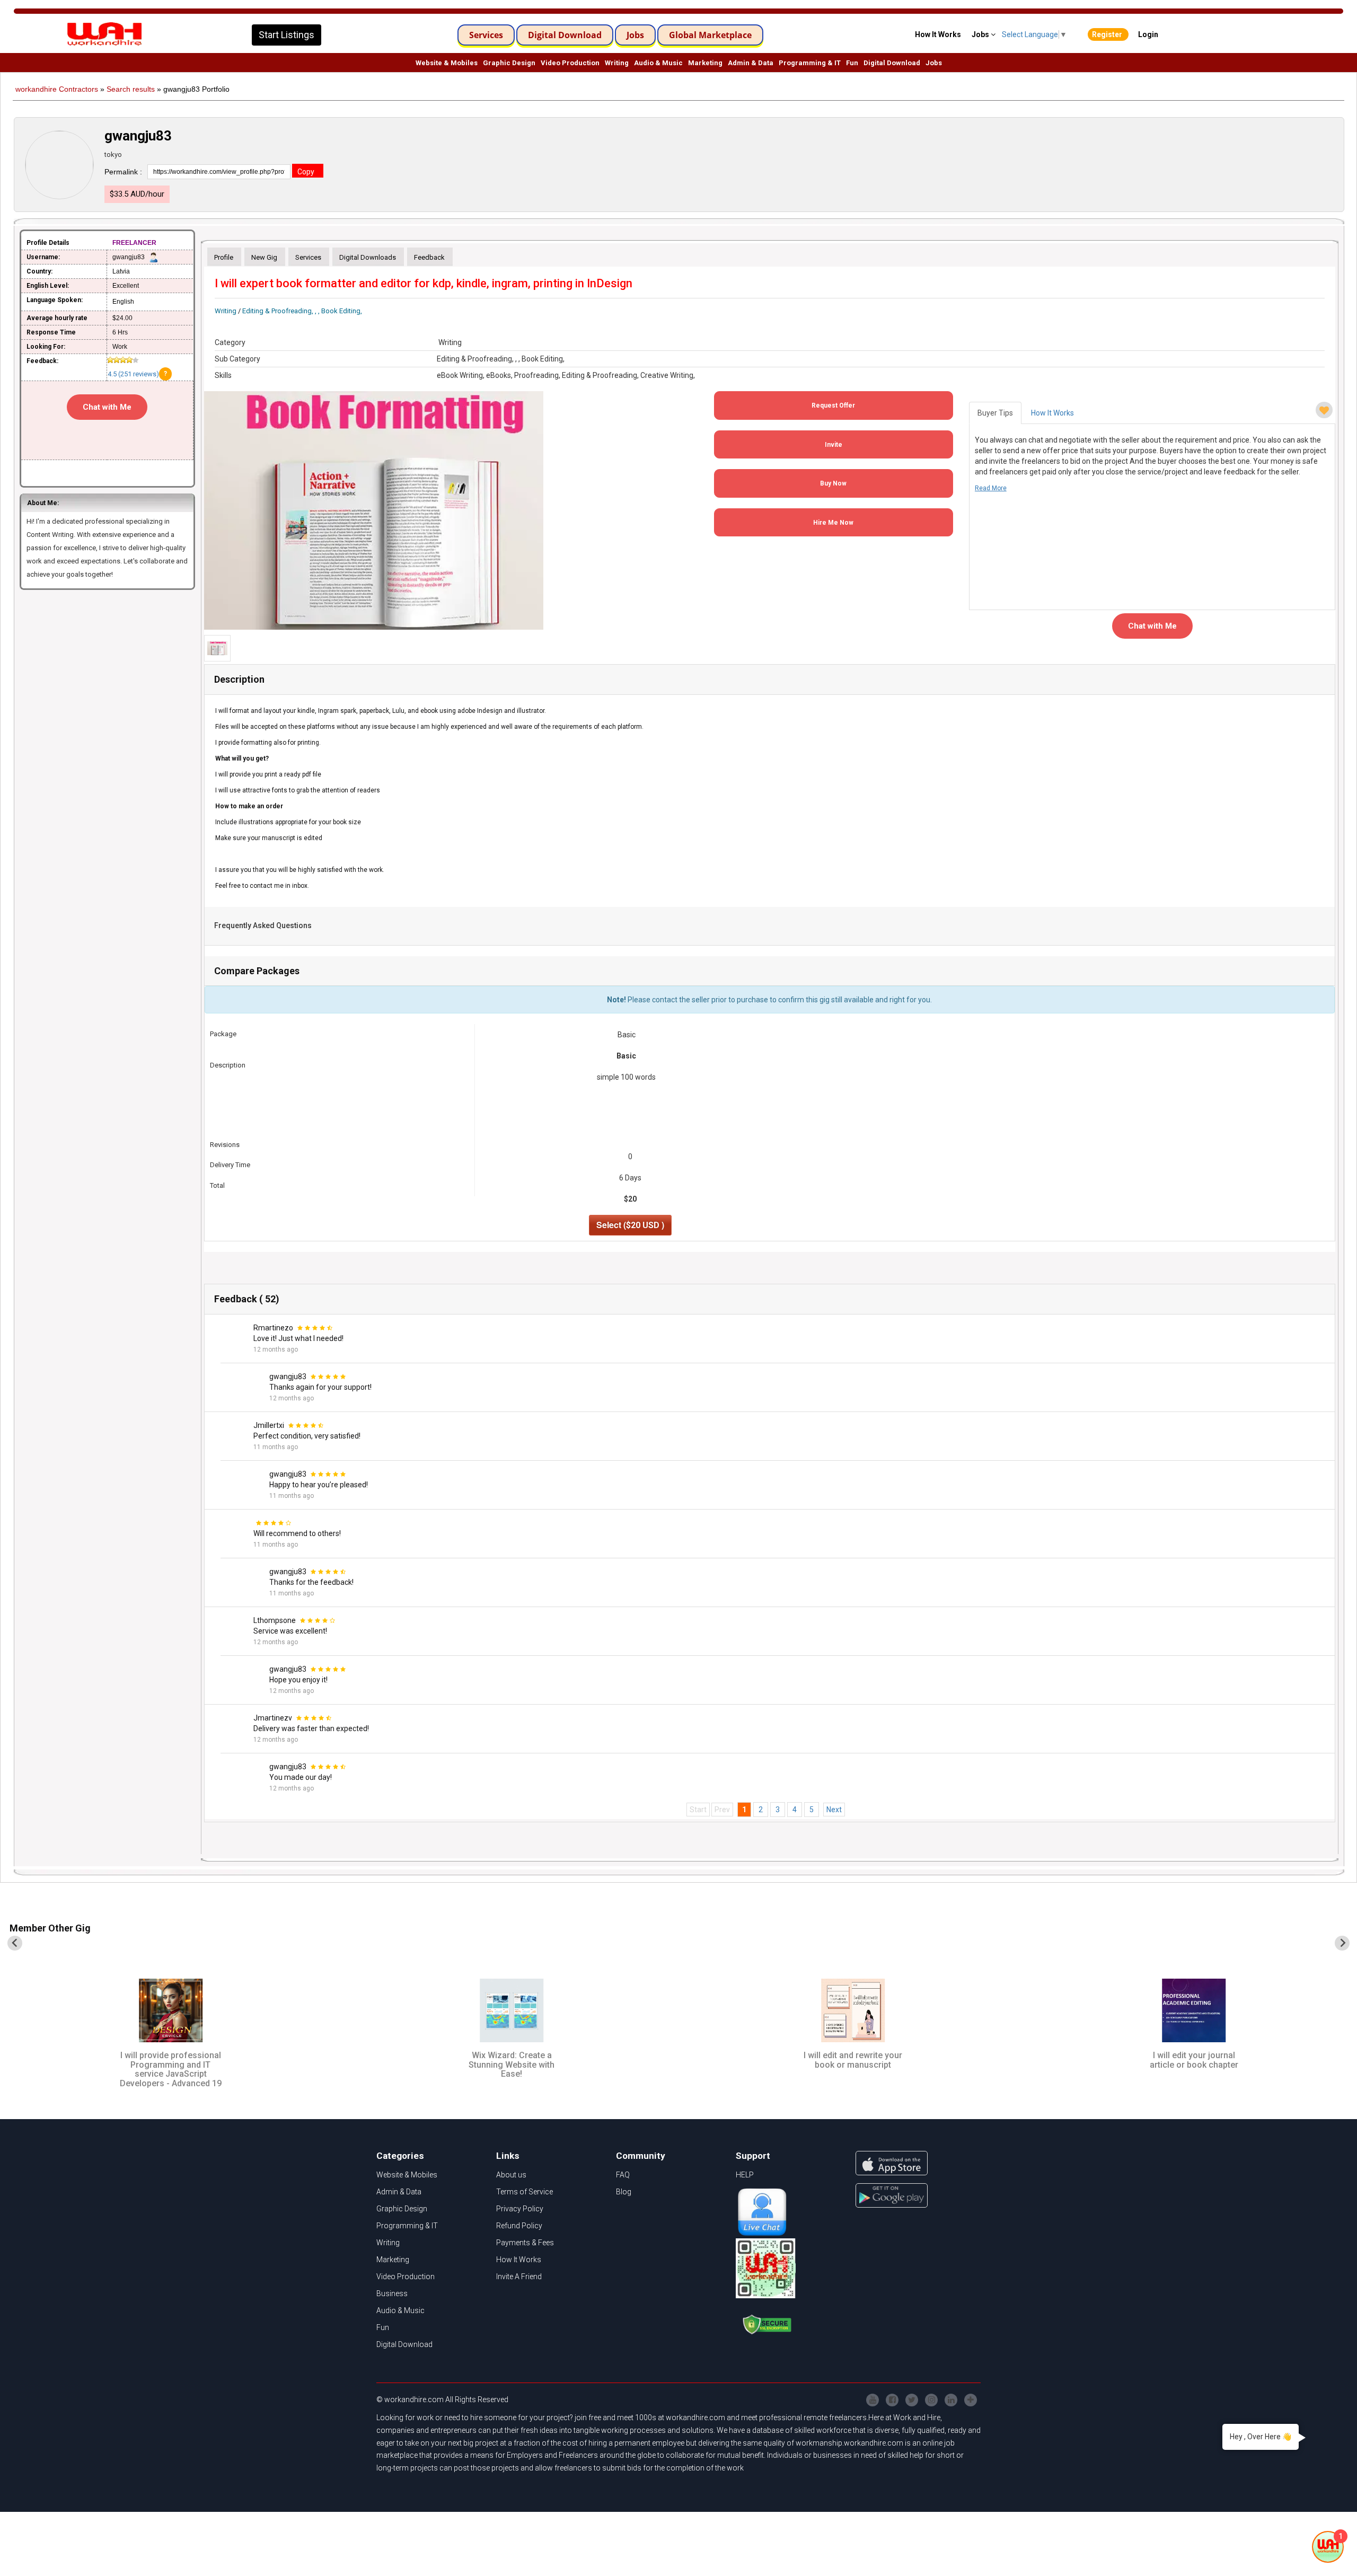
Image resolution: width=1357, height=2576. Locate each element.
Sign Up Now (678, 96)
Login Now (678, 171)
